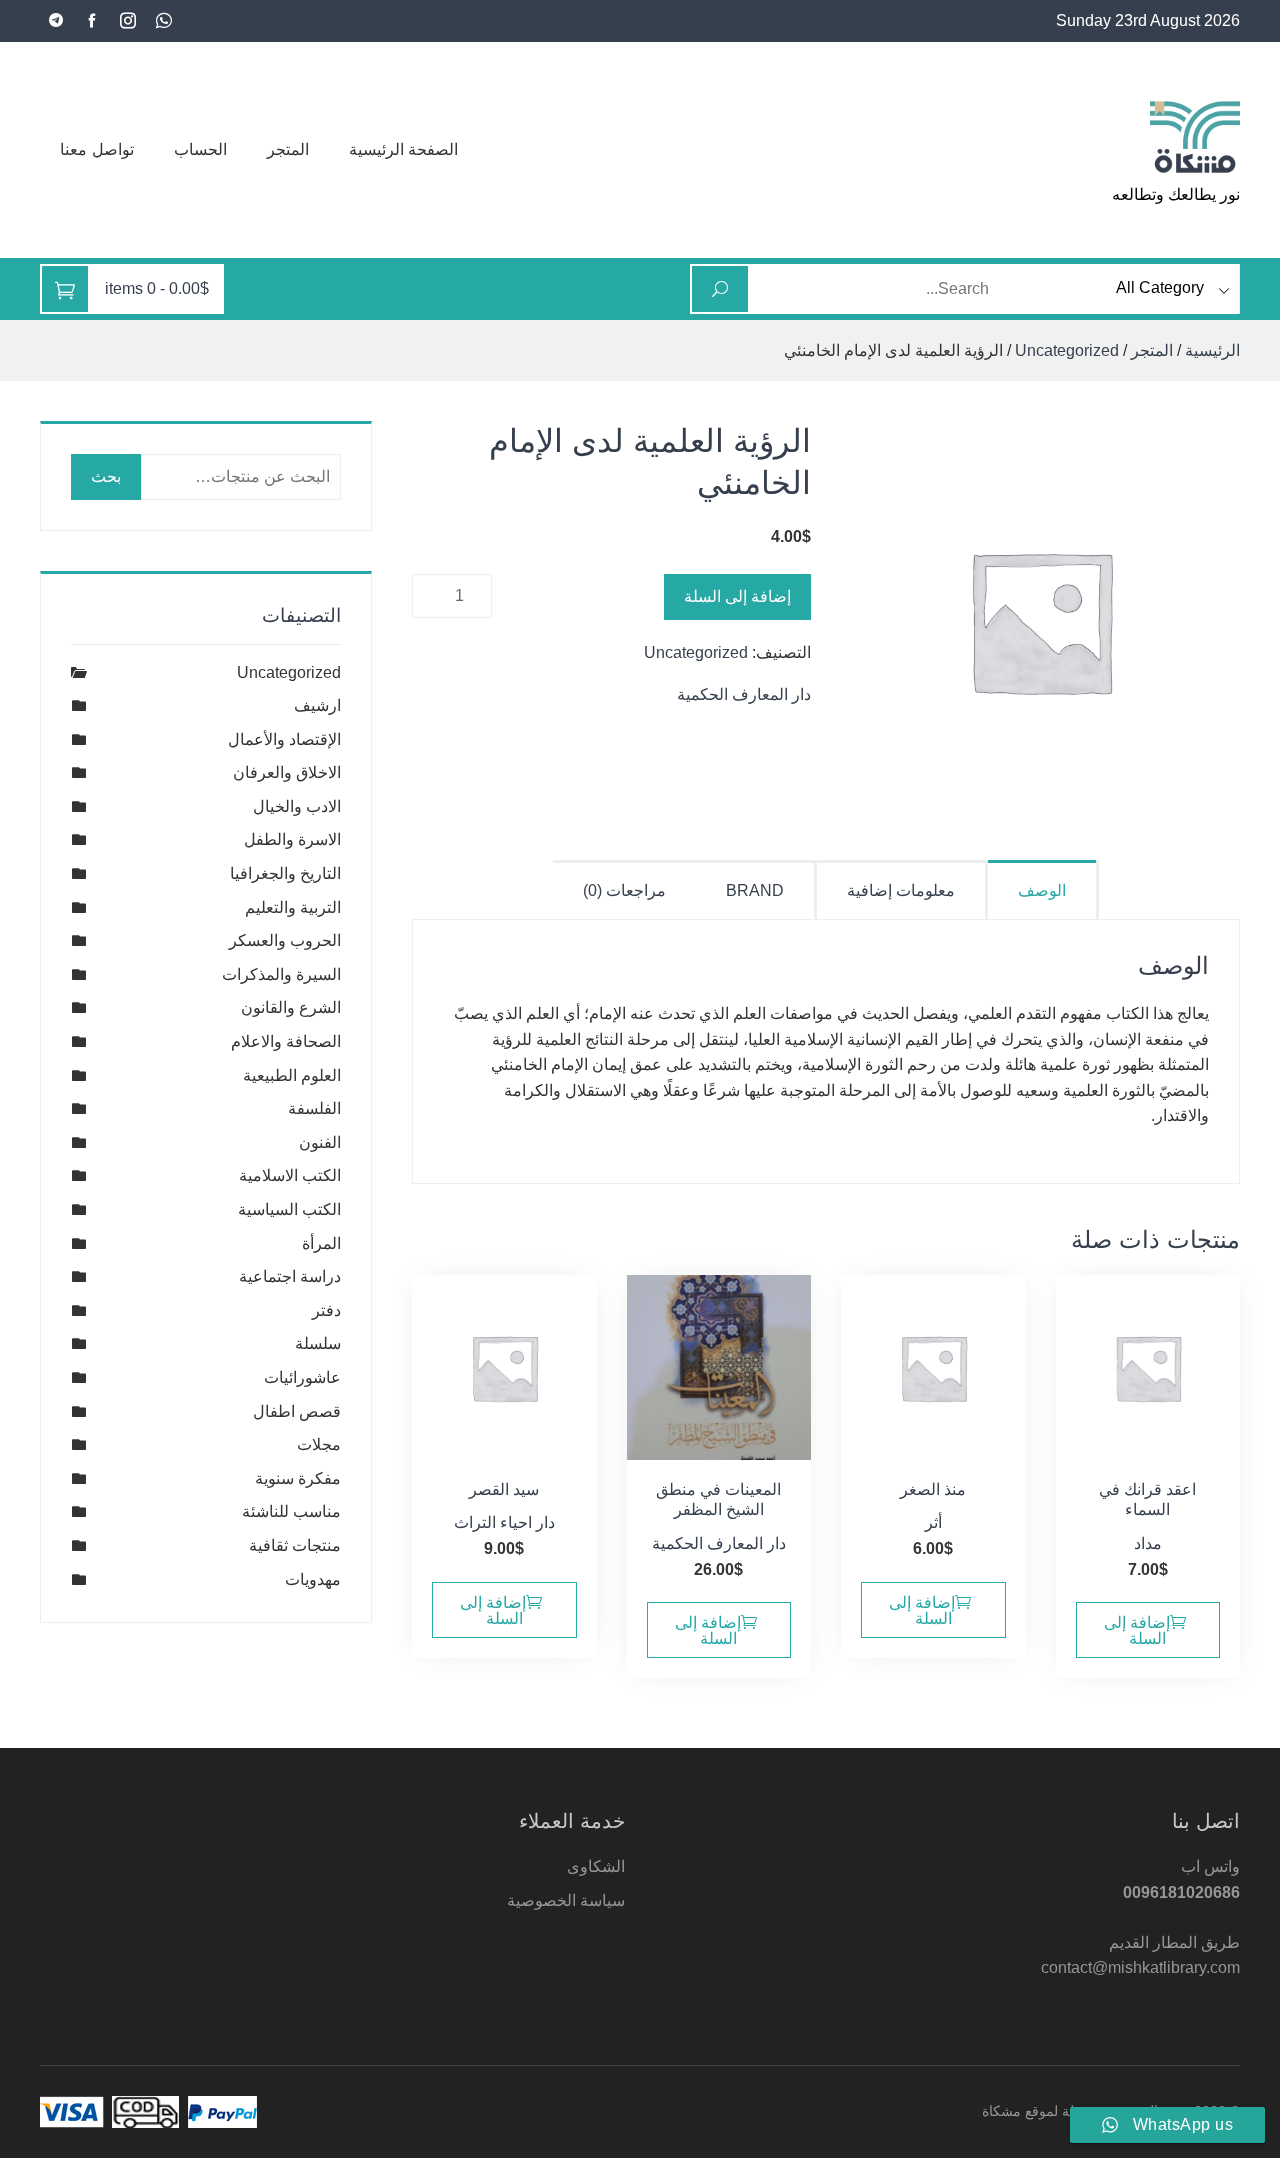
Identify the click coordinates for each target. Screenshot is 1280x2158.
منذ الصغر (933, 1489)
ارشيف (317, 705)
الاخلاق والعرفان (287, 772)
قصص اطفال (297, 1411)
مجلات (319, 1444)
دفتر (326, 1310)
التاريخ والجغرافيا (285, 873)
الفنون (320, 1142)
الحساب (200, 149)
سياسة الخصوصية (566, 1900)
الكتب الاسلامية (290, 1175)
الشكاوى (596, 1866)
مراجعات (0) (624, 890)
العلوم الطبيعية (292, 1075)
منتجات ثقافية (295, 1545)
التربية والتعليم (293, 907)
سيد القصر (504, 1489)
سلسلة (318, 1343)
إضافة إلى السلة (737, 596)
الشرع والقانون (291, 1007)
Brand (755, 890)
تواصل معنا (97, 149)
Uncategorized (1067, 350)
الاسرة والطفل (292, 839)
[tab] (1043, 889)
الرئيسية (1212, 350)
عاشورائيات (302, 1377)
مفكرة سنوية (298, 1478)
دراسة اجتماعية (290, 1276)
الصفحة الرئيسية (404, 149)
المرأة (321, 1243)
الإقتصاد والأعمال (284, 739)
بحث (106, 476)
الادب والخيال (297, 806)
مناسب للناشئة (291, 1511)
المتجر (288, 149)
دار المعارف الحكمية (744, 694)
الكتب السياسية (289, 1209)
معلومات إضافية (901, 890)
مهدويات (313, 1579)
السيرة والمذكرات (281, 974)
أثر (933, 1522)
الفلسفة (314, 1108)
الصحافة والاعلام (286, 1041)
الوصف (1042, 890)
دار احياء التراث (504, 1522)
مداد (1148, 1543)
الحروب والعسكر (285, 940)
